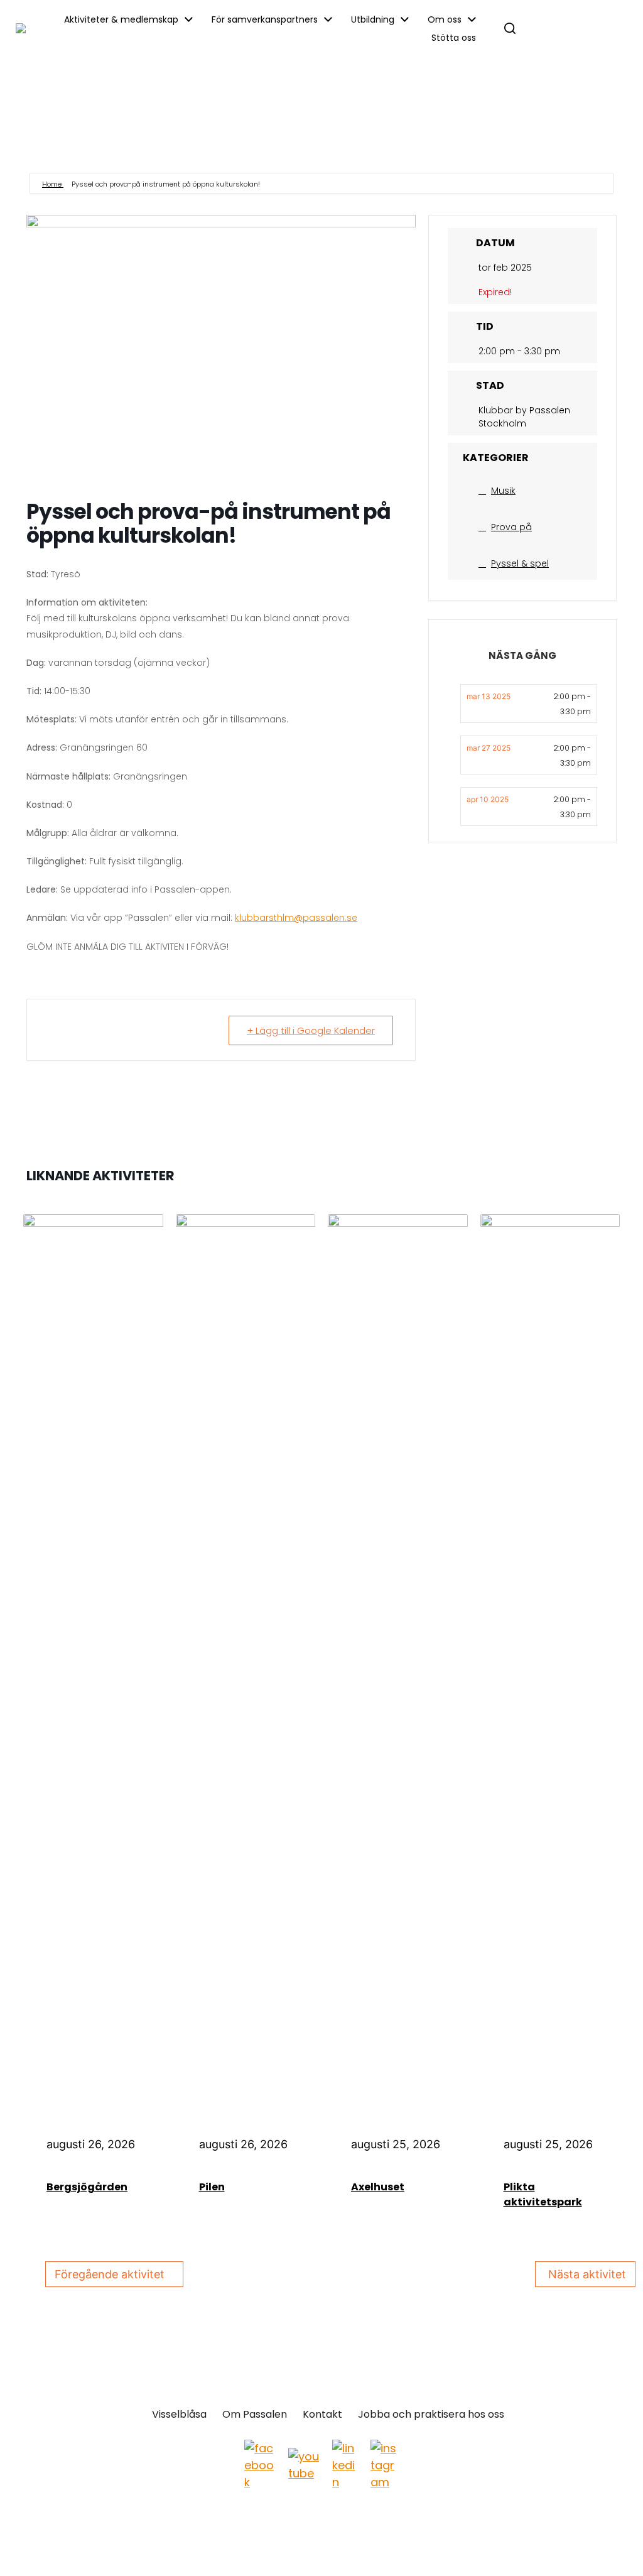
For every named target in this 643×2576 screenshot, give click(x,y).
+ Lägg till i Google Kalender (311, 1030)
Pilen (212, 2187)
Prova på (511, 527)
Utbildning (373, 19)
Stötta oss (454, 38)
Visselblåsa (179, 2415)
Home (53, 184)
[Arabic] (573, 29)
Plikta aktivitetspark (543, 2194)
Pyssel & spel (520, 563)
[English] (547, 29)
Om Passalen (255, 2415)
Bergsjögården (87, 2187)
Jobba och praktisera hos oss (431, 2415)
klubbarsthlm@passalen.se (296, 918)
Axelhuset (378, 2187)
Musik (503, 491)
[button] (510, 28)
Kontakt (322, 2415)
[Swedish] (600, 29)
